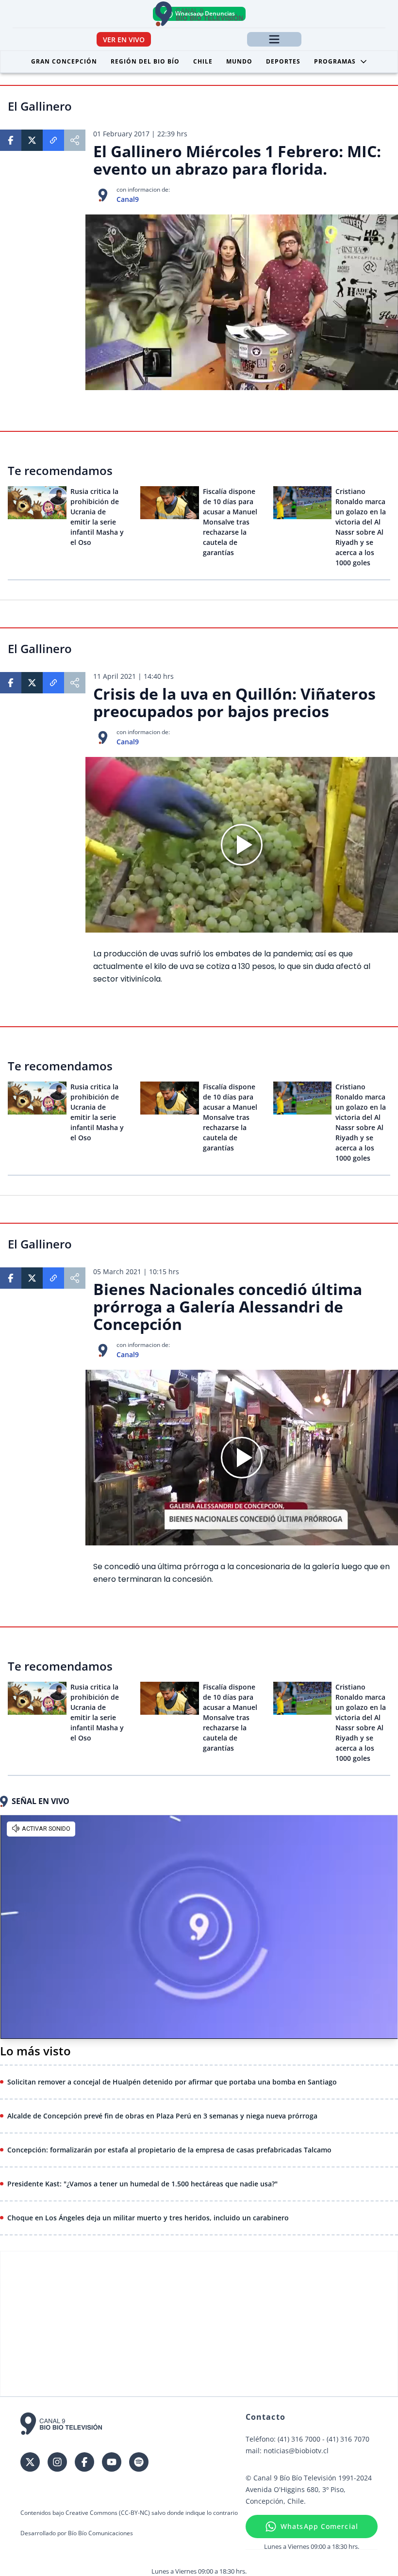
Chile (203, 61)
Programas (335, 61)
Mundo (239, 61)
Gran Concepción (64, 61)
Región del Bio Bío (145, 61)
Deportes (283, 61)
